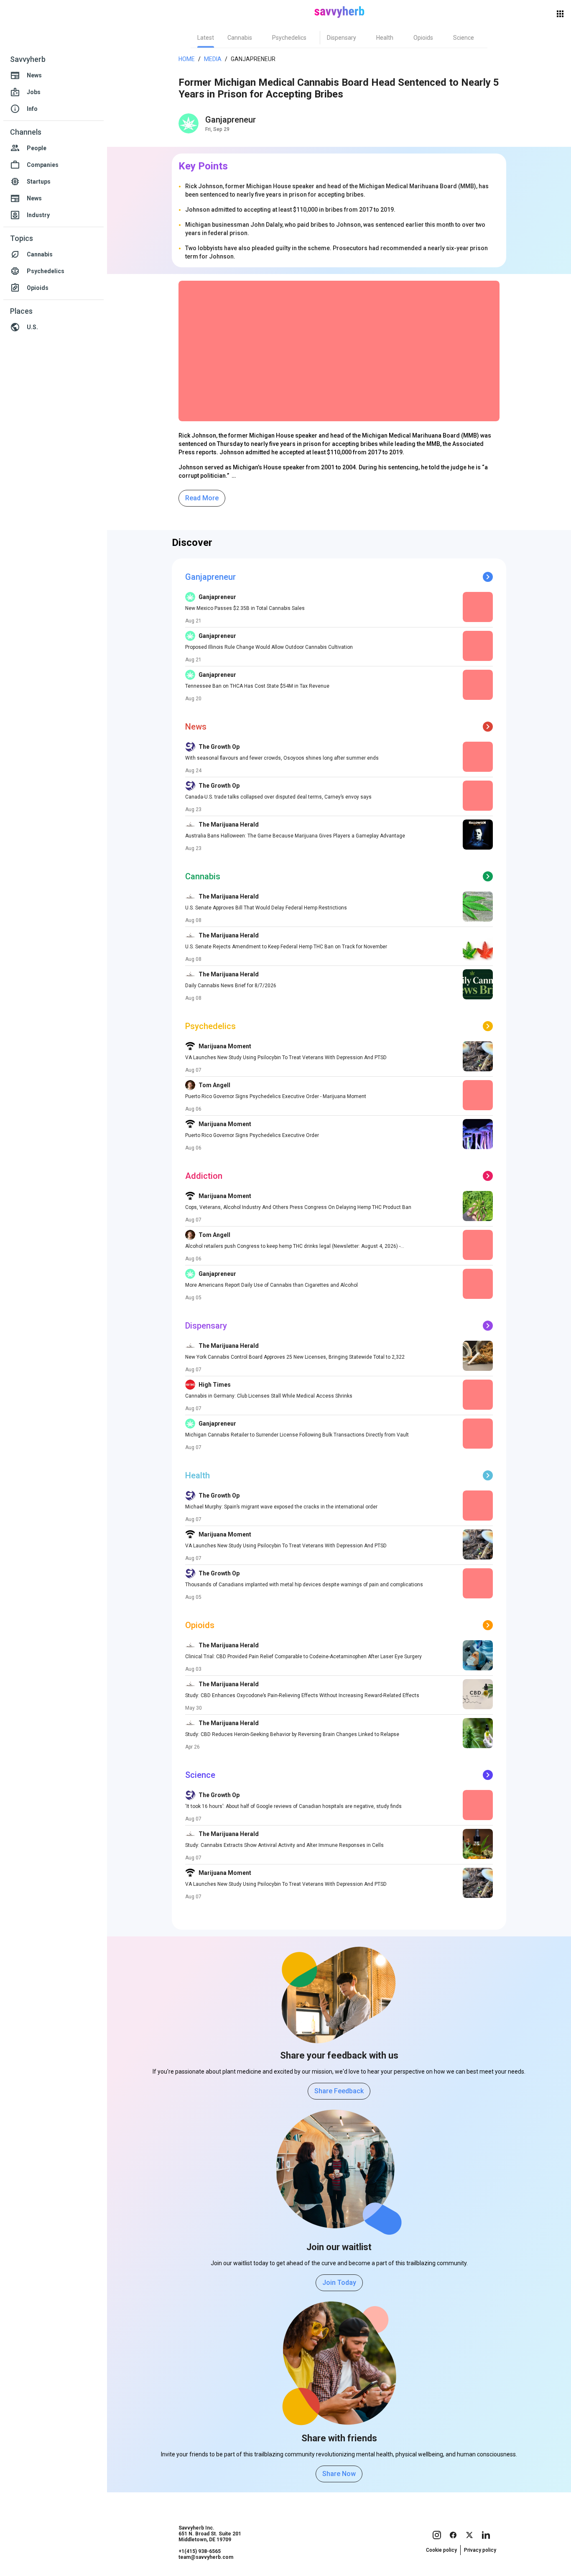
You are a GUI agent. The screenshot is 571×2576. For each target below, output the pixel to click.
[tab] (206, 38)
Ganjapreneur (231, 120)
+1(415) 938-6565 (200, 2551)
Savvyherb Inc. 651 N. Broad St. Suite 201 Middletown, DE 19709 (210, 2534)
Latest (206, 38)
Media (213, 59)
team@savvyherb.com (206, 2557)
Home (187, 59)
